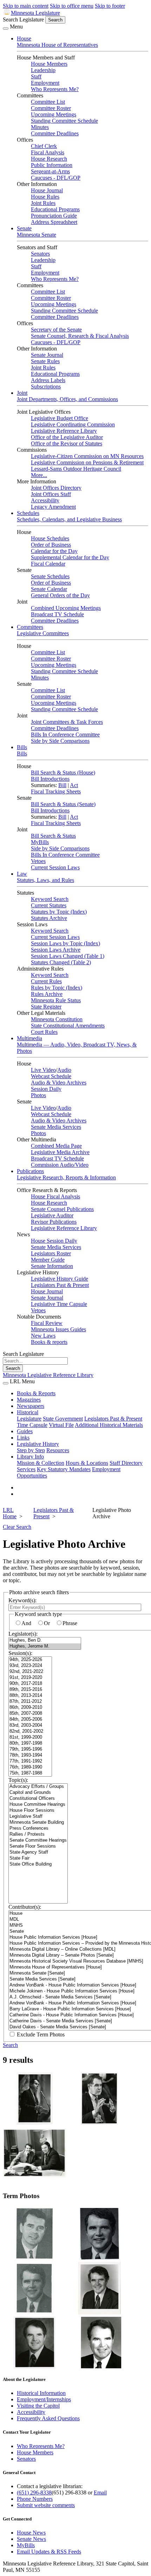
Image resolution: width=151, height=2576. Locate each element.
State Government (63, 1419)
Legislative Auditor (52, 1215)
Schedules (28, 513)
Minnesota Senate (37, 235)
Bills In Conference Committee (65, 735)
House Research (49, 159)
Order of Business (51, 545)
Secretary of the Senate (56, 330)
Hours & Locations (87, 1463)
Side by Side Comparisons (60, 741)
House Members (49, 64)
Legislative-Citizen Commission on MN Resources (87, 456)
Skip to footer (110, 6)
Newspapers (31, 1406)
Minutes (40, 127)
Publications (30, 1171)
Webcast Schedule (51, 1076)
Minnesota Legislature (35, 13)
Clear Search (17, 1527)
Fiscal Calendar (48, 564)
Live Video (43, 1070)
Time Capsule (32, 1425)
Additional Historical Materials (109, 1425)
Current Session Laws (55, 867)
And (26, 1623)
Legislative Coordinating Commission (73, 424)
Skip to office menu (72, 6)
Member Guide (48, 1260)
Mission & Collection (41, 1463)
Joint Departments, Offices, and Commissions (67, 399)
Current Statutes (49, 905)
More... (39, 475)
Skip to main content (26, 6)
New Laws (43, 1336)
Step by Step (31, 1450)
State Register (46, 1007)
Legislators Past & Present (60, 1285)
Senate (24, 228)
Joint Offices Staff (51, 494)
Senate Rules (45, 361)
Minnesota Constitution (57, 1019)
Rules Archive (47, 994)
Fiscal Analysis (48, 152)
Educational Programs (55, 209)
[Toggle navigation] (6, 28)
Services (26, 1469)
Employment (45, 83)
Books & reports (49, 1342)
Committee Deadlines (55, 133)
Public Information (52, 165)
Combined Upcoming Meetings (66, 608)
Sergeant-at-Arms (50, 171)
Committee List (48, 102)
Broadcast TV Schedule (57, 614)
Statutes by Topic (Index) (59, 912)
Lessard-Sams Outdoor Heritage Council (76, 469)
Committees (30, 627)
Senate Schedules (50, 576)
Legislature (29, 1419)
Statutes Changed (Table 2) (61, 962)
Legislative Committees (43, 633)
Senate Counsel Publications (62, 1209)
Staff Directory (126, 1463)
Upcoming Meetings (54, 114)
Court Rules (44, 1032)
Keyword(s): (22, 1600)
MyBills (40, 842)
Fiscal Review (47, 1323)
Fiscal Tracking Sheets (56, 791)
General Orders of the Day (60, 595)
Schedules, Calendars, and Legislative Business (69, 519)
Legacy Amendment (53, 507)
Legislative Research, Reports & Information (66, 1177)
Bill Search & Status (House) (63, 772)
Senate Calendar (49, 589)
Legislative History (38, 1444)
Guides (25, 1431)
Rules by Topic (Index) (57, 988)
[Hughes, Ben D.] (45, 1640)
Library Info (30, 1457)
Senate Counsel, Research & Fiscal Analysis (80, 336)
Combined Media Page (56, 1146)
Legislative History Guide (60, 1279)
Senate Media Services (56, 1127)
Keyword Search (50, 899)
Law (22, 874)
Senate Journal (47, 355)
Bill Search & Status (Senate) (63, 804)
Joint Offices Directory (56, 488)
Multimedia (29, 1038)
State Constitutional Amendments (68, 1026)
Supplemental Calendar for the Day (70, 557)
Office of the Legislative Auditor (67, 437)
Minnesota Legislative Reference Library (48, 1375)
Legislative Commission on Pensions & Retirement (87, 462)
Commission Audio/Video (60, 1165)
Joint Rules (43, 203)
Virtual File (61, 1425)
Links (23, 1438)
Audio (64, 1070)
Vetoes (38, 861)
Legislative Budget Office (60, 418)
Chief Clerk (44, 146)
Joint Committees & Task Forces (67, 722)
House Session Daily (54, 1241)
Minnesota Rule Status (56, 1000)
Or (47, 1623)
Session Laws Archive (56, 950)
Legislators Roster (51, 1253)
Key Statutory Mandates (64, 1469)
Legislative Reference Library (64, 431)
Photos (38, 1095)
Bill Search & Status (53, 836)
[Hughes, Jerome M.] (45, 1646)
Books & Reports (36, 1393)
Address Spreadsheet (54, 222)
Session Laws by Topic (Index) (65, 943)
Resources (58, 1450)
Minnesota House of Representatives (57, 45)
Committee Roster (51, 108)
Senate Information (52, 1266)
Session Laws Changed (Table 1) (68, 956)
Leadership (43, 70)
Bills (22, 747)
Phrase (70, 1623)
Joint (22, 393)
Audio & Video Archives (59, 1083)
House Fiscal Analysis (55, 1196)
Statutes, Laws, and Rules (45, 880)
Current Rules (46, 981)
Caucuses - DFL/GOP (56, 178)
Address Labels (48, 380)
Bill (62, 785)
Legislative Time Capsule (59, 1304)
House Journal (47, 190)
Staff (36, 76)
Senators (40, 254)
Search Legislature (23, 20)
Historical (28, 1412)
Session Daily (46, 1089)
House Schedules (50, 538)
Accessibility (45, 500)
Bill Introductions (50, 779)
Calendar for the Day (54, 551)
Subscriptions (46, 387)
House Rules (45, 197)
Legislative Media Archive (60, 1152)
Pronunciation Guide (54, 216)
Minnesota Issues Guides (58, 1329)
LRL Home (10, 1513)
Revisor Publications (54, 1222)
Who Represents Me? (55, 89)
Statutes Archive (49, 918)
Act (74, 785)
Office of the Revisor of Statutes (67, 443)
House (24, 38)
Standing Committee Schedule (64, 121)
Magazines (29, 1400)
